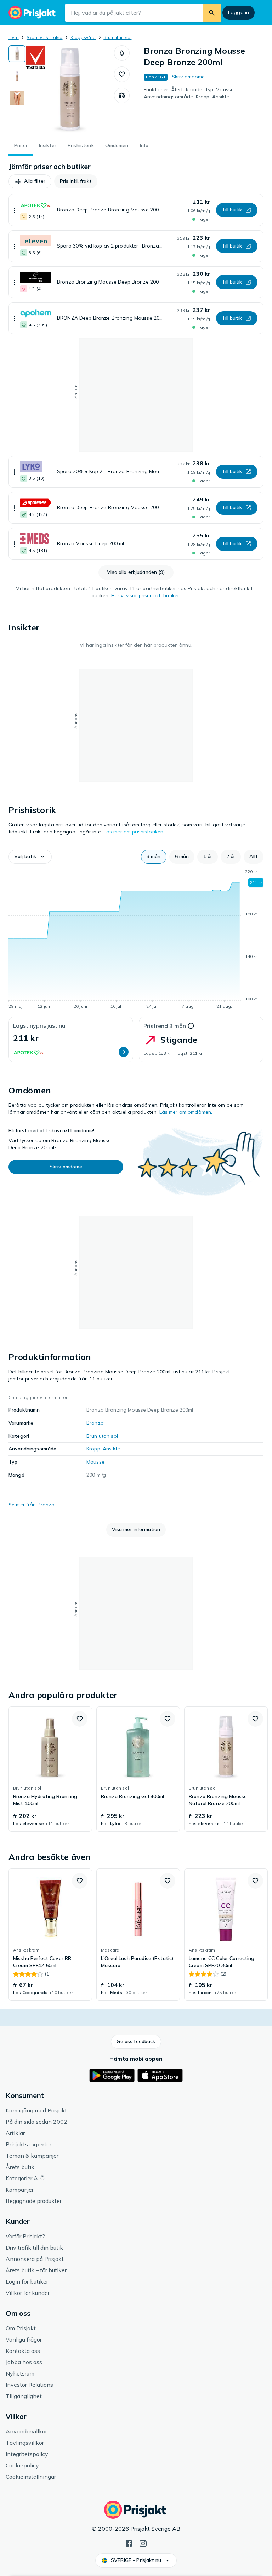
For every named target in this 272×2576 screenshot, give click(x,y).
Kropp (93, 1449)
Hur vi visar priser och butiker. (146, 595)
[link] (50, 1769)
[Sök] (212, 13)
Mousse (95, 1462)
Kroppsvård (83, 37)
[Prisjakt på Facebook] (129, 2543)
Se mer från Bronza (32, 1505)
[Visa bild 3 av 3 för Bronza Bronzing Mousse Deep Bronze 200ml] (17, 98)
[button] (122, 53)
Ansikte (111, 1449)
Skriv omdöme (188, 77)
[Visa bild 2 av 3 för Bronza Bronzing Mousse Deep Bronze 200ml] (17, 76)
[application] (136, 940)
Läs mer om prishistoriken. (134, 832)
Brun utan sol (117, 37)
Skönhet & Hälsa (45, 37)
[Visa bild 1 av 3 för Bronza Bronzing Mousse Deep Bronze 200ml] (17, 54)
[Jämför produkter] (122, 95)
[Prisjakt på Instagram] (143, 2543)
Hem (14, 37)
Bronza (95, 1423)
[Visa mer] (15, 210)
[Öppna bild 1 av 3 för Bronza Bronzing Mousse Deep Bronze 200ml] (70, 89)
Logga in (239, 12)
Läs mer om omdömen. (186, 1112)
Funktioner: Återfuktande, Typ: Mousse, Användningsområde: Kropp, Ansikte (189, 93)
